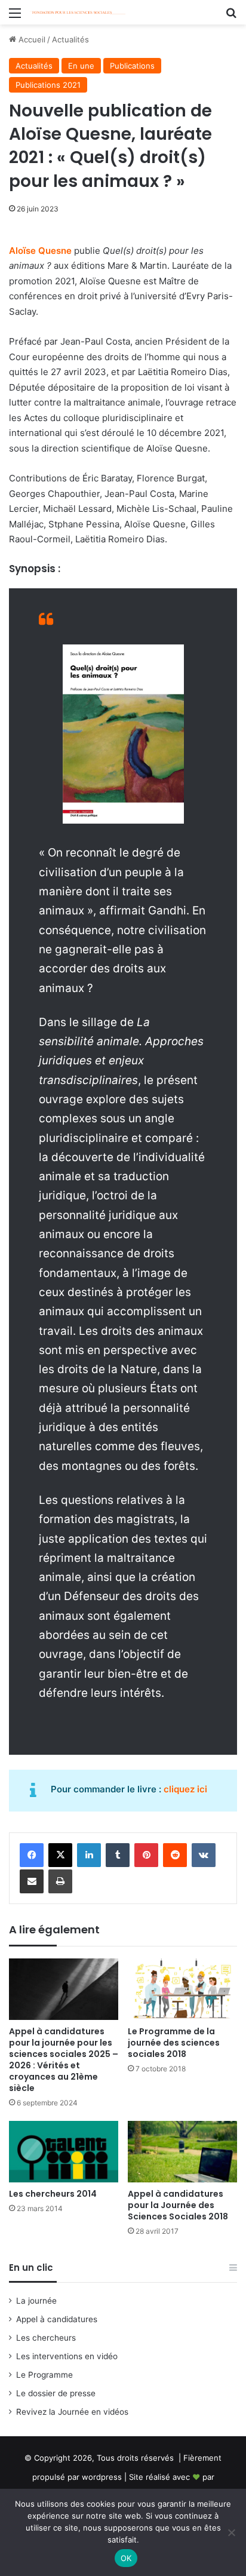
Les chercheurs (46, 2338)
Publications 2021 (48, 85)
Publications (132, 66)
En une (81, 66)
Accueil (31, 39)
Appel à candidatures (57, 2319)
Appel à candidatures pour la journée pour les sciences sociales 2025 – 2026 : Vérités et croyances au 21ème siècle (64, 2060)
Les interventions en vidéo (67, 2356)
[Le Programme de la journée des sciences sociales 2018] (182, 1989)
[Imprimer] (60, 1881)
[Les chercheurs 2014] (64, 2152)
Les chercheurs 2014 (53, 2194)
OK (126, 2558)
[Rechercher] (231, 17)
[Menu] (15, 17)
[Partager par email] (32, 1881)
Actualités (70, 39)
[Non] (231, 2532)
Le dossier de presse (56, 2393)
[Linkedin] (89, 1855)
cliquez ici (185, 1789)
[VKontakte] (204, 1855)
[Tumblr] (118, 1855)
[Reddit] (175, 1855)
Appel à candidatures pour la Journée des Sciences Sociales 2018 (178, 2205)
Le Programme (44, 2375)
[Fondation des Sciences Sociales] (78, 12)
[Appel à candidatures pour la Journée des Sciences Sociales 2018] (182, 2152)
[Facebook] (32, 1855)
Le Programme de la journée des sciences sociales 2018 (174, 2043)
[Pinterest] (146, 1855)
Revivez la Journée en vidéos (72, 2412)
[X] (60, 1855)
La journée (36, 2301)
